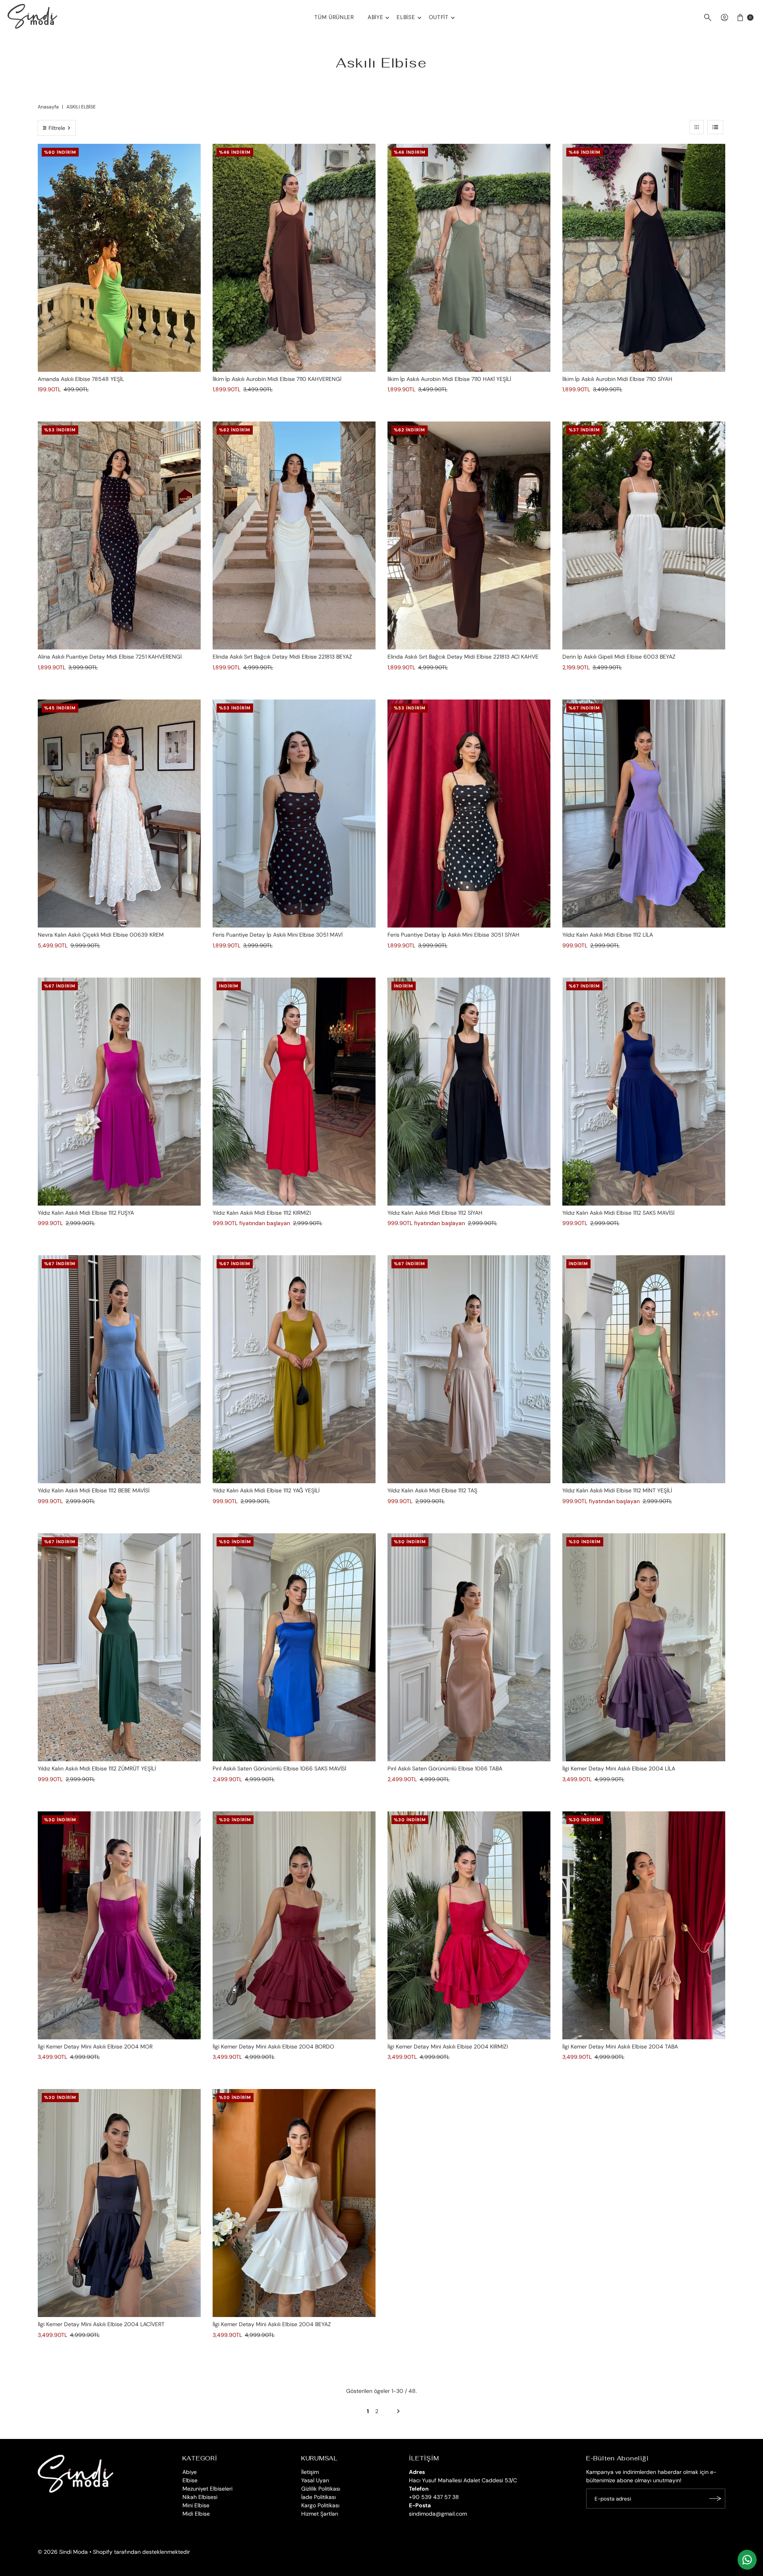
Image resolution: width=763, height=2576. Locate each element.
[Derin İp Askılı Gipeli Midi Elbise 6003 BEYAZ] (644, 535)
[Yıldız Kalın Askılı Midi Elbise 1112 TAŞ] (469, 1369)
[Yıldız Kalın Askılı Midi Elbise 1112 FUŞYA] (119, 1092)
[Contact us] (747, 2560)
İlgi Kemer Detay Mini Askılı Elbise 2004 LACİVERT (101, 2324)
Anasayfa (48, 107)
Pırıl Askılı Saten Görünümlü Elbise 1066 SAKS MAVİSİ (279, 1768)
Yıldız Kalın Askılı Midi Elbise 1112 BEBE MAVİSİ (94, 1490)
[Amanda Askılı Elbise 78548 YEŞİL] (119, 258)
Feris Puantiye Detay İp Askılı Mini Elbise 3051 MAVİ (278, 935)
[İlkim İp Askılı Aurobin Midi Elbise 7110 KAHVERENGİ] (294, 258)
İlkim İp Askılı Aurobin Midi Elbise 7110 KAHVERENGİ (277, 379)
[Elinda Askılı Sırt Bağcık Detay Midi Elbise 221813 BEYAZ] (294, 535)
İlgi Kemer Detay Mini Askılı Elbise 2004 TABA (620, 2046)
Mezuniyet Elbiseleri (207, 2489)
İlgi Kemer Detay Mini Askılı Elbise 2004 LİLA (619, 1768)
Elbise (406, 17)
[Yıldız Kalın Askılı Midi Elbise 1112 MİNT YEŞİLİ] (644, 1369)
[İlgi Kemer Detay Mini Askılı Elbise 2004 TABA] (644, 1925)
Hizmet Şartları (320, 2514)
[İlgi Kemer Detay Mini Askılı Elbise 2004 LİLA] (644, 1647)
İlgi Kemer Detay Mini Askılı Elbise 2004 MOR (95, 2046)
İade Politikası (319, 2497)
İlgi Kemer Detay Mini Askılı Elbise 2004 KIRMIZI (448, 2046)
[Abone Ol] (715, 2499)
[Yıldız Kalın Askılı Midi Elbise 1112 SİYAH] (469, 1092)
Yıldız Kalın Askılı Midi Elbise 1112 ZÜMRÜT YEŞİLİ (97, 1768)
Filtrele (57, 128)
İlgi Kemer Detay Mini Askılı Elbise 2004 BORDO (273, 2046)
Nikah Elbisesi (200, 2497)
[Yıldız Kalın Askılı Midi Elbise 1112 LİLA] (644, 814)
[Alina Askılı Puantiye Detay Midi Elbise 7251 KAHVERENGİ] (119, 535)
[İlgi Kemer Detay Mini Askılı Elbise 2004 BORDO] (294, 1925)
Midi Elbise (196, 2514)
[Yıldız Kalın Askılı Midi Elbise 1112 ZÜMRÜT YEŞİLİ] (119, 1647)
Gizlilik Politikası (321, 2489)
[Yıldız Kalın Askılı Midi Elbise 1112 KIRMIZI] (294, 1092)
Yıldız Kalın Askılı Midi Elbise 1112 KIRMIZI (262, 1213)
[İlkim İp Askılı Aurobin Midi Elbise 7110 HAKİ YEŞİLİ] (469, 258)
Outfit (439, 17)
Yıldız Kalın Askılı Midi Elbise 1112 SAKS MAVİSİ (618, 1213)
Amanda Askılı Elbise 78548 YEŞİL (81, 379)
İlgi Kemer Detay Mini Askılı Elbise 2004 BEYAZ (272, 2324)
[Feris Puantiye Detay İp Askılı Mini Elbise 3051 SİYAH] (469, 814)
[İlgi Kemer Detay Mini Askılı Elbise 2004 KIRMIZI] (469, 1925)
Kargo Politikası (320, 2505)
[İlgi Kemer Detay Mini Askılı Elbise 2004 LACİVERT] (119, 2203)
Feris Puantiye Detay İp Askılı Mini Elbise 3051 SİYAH (453, 935)
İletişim (310, 2472)
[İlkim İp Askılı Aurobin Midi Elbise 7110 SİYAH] (644, 258)
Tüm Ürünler (334, 17)
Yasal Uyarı (315, 2480)
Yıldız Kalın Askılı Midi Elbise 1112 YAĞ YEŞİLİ (266, 1490)
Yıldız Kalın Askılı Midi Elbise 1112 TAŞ (432, 1490)
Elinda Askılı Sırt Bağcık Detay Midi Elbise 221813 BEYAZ (282, 657)
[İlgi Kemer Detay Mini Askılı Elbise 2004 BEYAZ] (294, 2203)
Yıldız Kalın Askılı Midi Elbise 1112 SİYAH (435, 1213)
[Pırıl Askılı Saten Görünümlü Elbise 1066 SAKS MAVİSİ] (294, 1647)
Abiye (376, 17)
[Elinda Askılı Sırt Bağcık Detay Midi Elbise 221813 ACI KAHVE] (469, 535)
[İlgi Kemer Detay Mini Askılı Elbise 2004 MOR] (119, 1925)
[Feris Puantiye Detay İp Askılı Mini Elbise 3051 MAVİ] (294, 814)
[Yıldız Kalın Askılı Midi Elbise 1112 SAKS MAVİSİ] (644, 1092)
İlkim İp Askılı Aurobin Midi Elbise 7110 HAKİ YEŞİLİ (449, 379)
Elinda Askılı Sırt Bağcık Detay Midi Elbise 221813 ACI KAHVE (463, 657)
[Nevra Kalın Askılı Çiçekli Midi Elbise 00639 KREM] (119, 814)
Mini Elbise (196, 2505)
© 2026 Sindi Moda (63, 2552)
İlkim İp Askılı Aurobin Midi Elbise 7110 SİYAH (617, 379)
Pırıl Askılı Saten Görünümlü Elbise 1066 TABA (445, 1768)
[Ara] (708, 17)
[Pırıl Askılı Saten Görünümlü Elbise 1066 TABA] (469, 1647)
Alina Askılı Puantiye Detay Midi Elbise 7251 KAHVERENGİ (110, 657)
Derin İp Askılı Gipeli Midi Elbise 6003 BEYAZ (619, 657)
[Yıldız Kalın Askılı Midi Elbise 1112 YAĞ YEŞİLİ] (294, 1369)
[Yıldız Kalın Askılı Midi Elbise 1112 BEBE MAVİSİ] (119, 1369)
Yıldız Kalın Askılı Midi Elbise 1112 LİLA (608, 935)
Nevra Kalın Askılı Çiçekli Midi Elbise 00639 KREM (101, 935)
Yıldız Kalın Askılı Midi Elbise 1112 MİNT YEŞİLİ (617, 1490)
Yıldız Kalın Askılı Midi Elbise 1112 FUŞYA (86, 1213)
